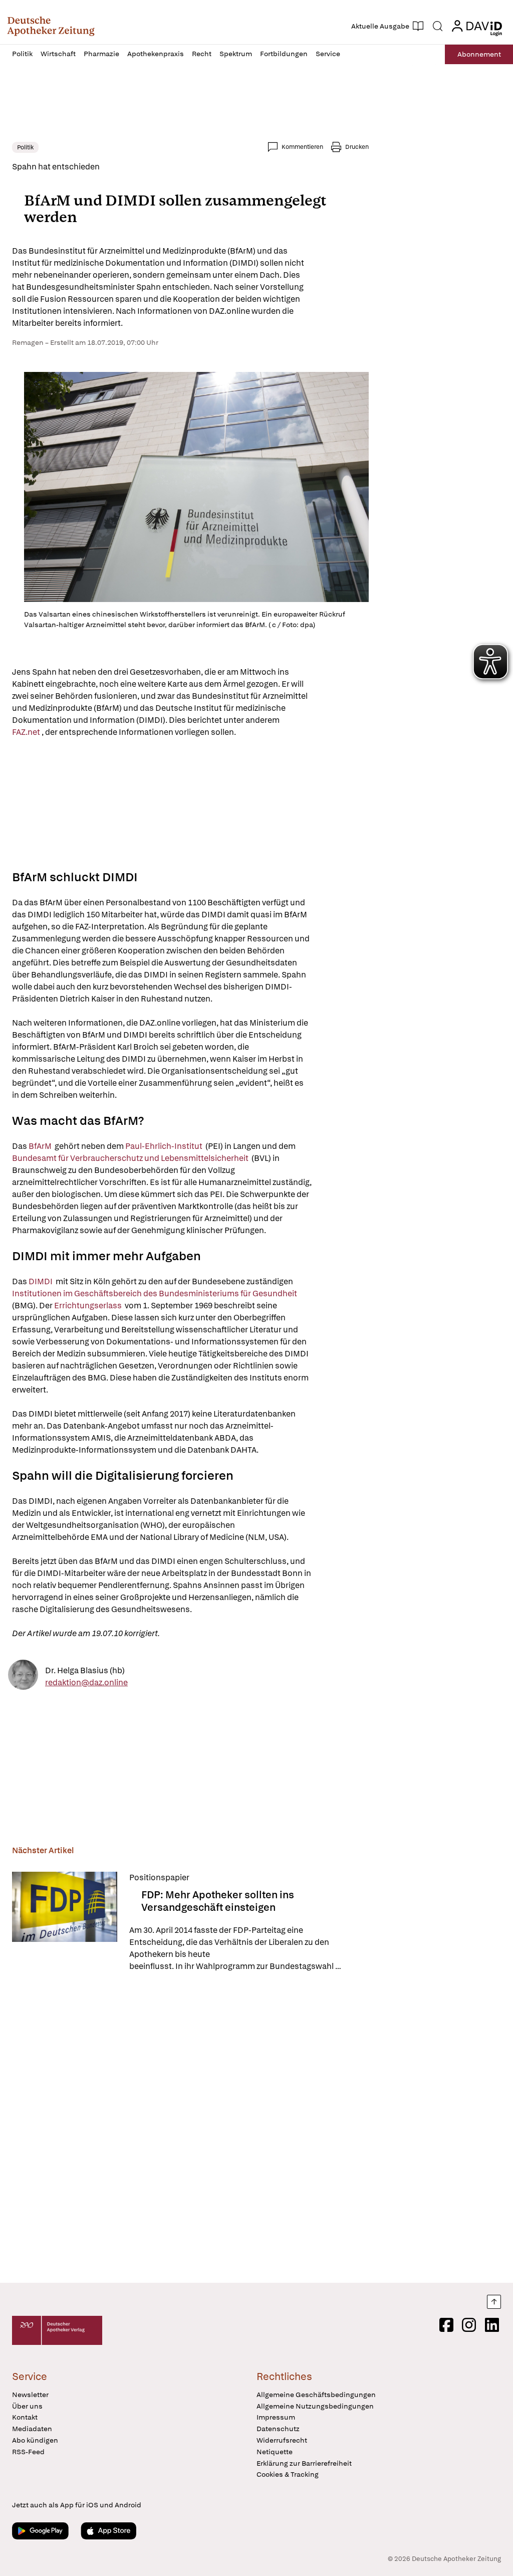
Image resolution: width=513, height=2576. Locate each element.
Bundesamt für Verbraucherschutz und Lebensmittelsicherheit (131, 1158)
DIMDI (41, 1281)
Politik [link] (25, 147)
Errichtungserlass (89, 1306)
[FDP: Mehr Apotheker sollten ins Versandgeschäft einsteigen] (65, 1922)
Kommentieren (302, 147)
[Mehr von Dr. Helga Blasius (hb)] (23, 1676)
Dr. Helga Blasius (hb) (85, 1670)
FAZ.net (27, 732)
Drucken (357, 147)
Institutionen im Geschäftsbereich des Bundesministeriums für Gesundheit (155, 1294)
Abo (479, 54)
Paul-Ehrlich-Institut (165, 1146)
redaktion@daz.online (86, 1682)
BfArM (41, 1146)
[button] (51, 26)
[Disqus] (190, 2129)
